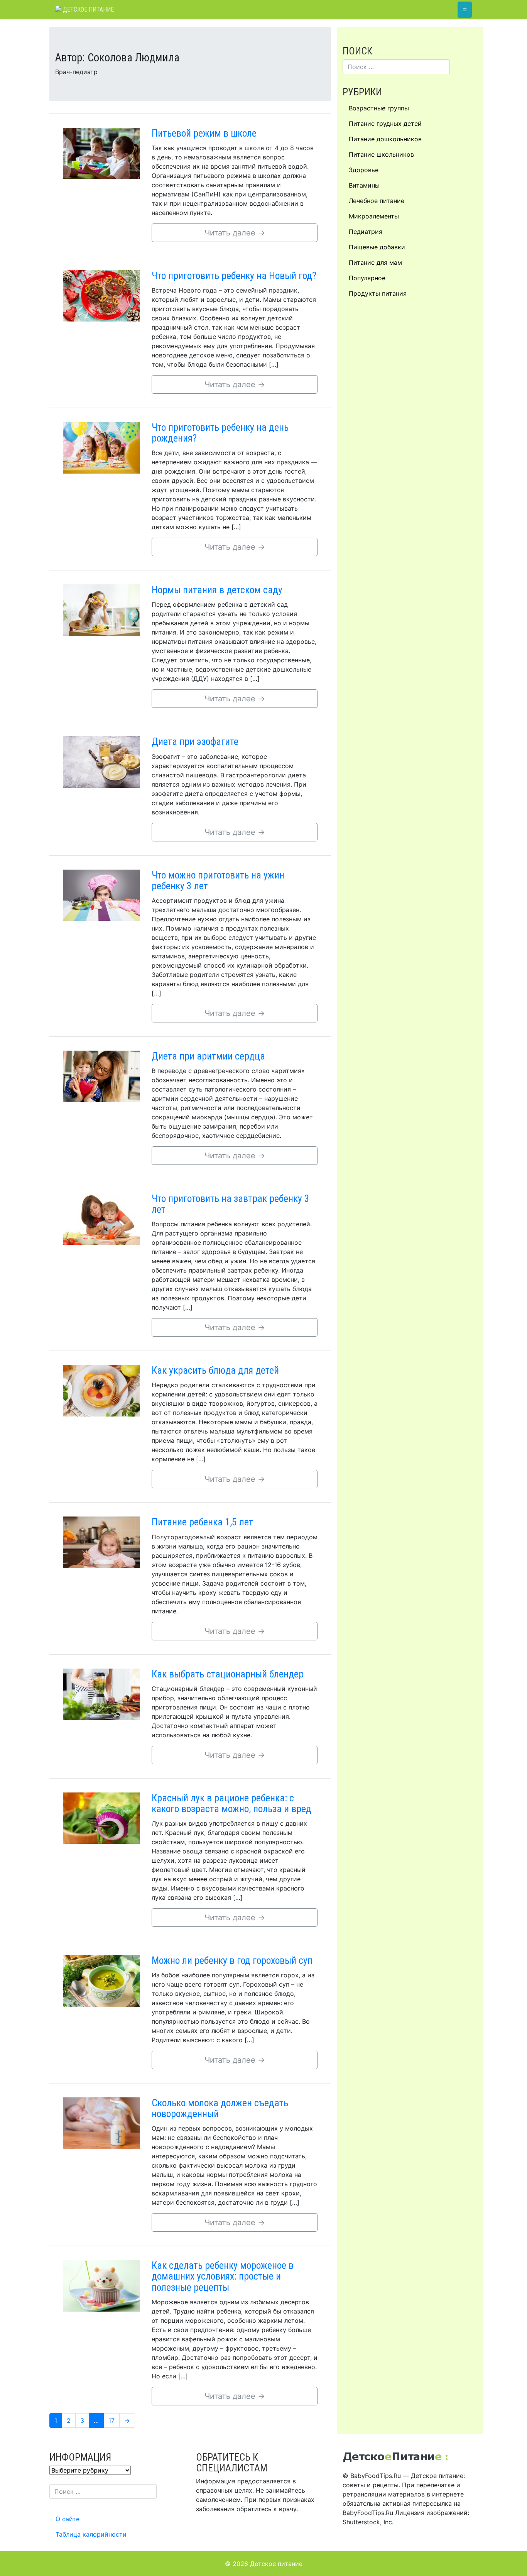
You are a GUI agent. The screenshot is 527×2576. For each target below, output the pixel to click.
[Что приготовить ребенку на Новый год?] (101, 295)
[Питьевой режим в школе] (101, 153)
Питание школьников (381, 154)
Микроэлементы (374, 216)
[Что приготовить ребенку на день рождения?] (101, 447)
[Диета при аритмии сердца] (101, 1076)
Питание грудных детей (385, 124)
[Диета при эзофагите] (101, 762)
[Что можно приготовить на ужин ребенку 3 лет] (101, 895)
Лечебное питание (377, 201)
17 (114, 2420)
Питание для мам (375, 262)
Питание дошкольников (385, 139)
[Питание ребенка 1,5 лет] (101, 1542)
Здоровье (364, 170)
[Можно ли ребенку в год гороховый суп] (101, 1980)
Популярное (367, 278)
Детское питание (88, 9)
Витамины (364, 185)
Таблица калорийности (91, 2534)
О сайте (68, 2519)
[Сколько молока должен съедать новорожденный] (101, 2122)
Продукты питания (378, 293)
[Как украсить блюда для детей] (101, 1390)
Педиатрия (366, 232)
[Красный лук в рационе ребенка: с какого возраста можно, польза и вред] (101, 1818)
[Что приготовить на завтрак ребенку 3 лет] (101, 1218)
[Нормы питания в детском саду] (101, 609)
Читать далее (235, 233)
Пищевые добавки (377, 247)
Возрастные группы (379, 108)
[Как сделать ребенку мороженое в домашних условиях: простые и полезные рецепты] (101, 2285)
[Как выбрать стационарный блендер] (101, 1694)
